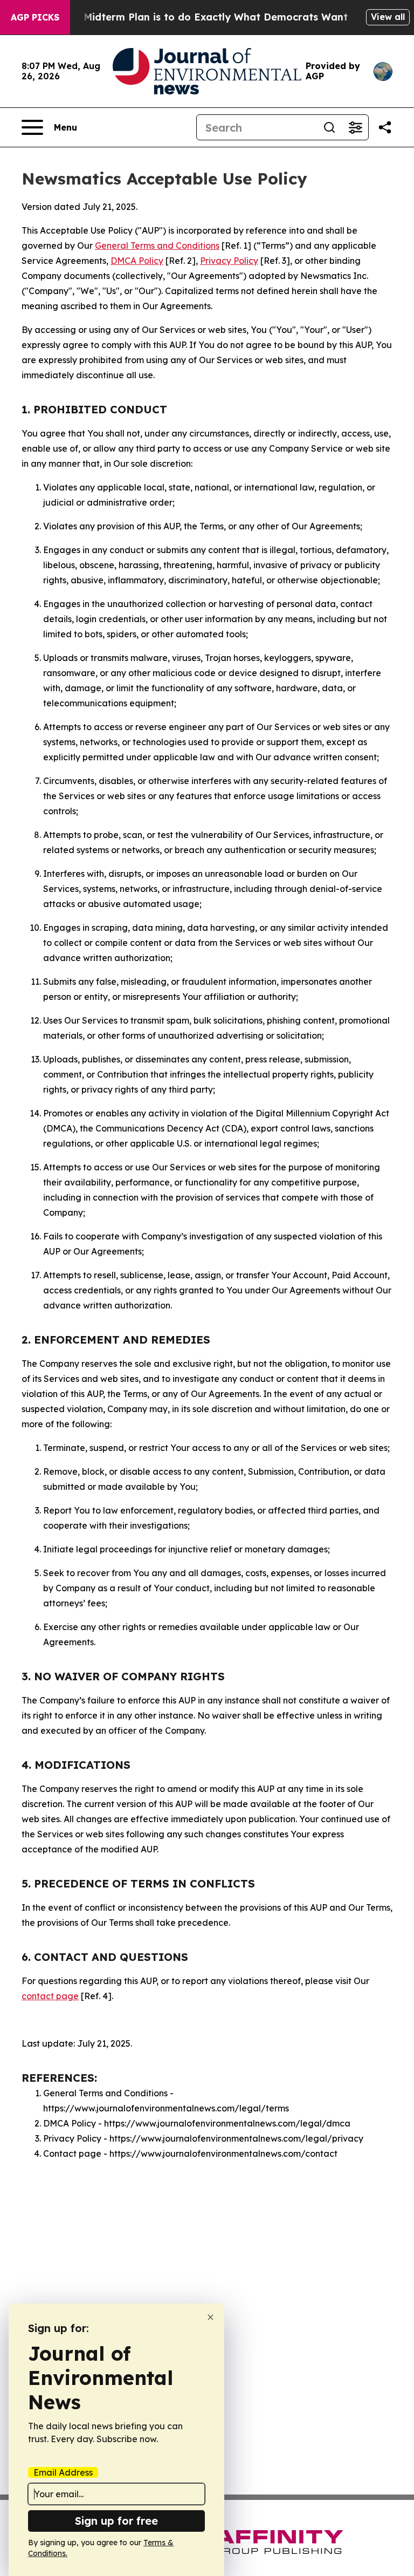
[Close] (211, 2317)
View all (388, 17)
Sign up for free (116, 2521)
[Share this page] (385, 127)
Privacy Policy (229, 261)
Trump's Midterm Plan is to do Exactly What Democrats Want (195, 17)
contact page (50, 1996)
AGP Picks (35, 17)
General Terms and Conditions (157, 246)
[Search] (329, 127)
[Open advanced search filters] (355, 127)
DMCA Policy (137, 261)
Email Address (63, 2472)
